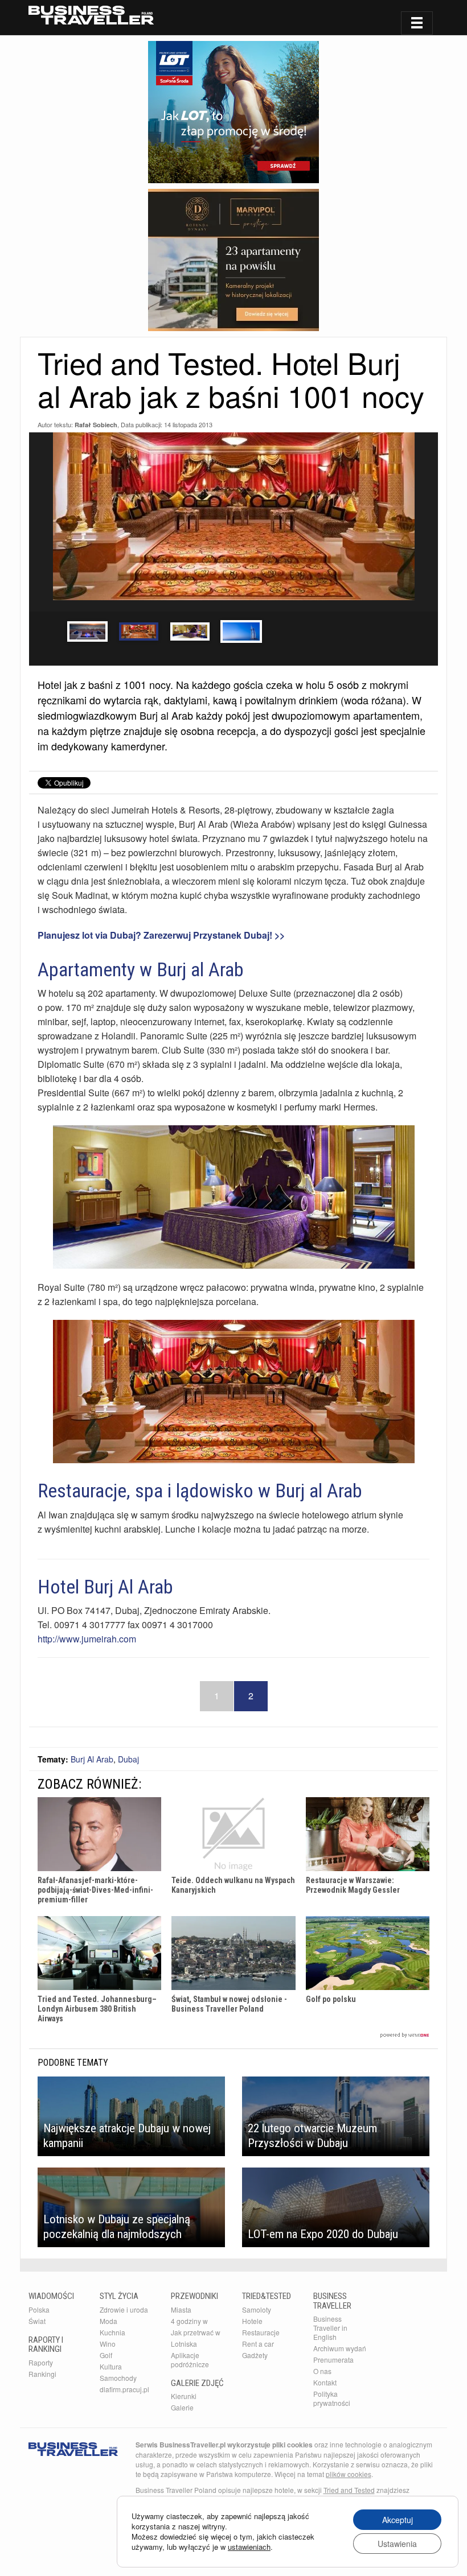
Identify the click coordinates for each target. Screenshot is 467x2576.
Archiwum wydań (340, 2348)
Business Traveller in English (330, 2328)
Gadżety (255, 2355)
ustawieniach (249, 2547)
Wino (108, 2344)
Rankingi (42, 2374)
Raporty (41, 2362)
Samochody (118, 2378)
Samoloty (257, 2309)
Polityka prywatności (332, 2398)
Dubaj (128, 1759)
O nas (322, 2371)
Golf (106, 2355)
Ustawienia (397, 2544)
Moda (108, 2321)
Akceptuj (398, 2520)
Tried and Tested (349, 2490)
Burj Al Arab (92, 1759)
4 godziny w (189, 2321)
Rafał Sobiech (96, 425)
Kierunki (184, 2396)
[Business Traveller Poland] (91, 15)
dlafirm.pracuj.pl (124, 2389)
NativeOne (233, 2035)
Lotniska (184, 2344)
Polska (39, 2309)
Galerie (182, 2407)
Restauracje (261, 2332)
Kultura (111, 2366)
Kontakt (325, 2382)
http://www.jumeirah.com (87, 1639)
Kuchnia (112, 2332)
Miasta (181, 2309)
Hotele (252, 2321)
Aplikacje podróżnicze (190, 2360)
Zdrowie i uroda (124, 2309)
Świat (37, 2321)
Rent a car (258, 2344)
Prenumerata (333, 2360)
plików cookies (349, 2474)
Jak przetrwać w (196, 2332)
